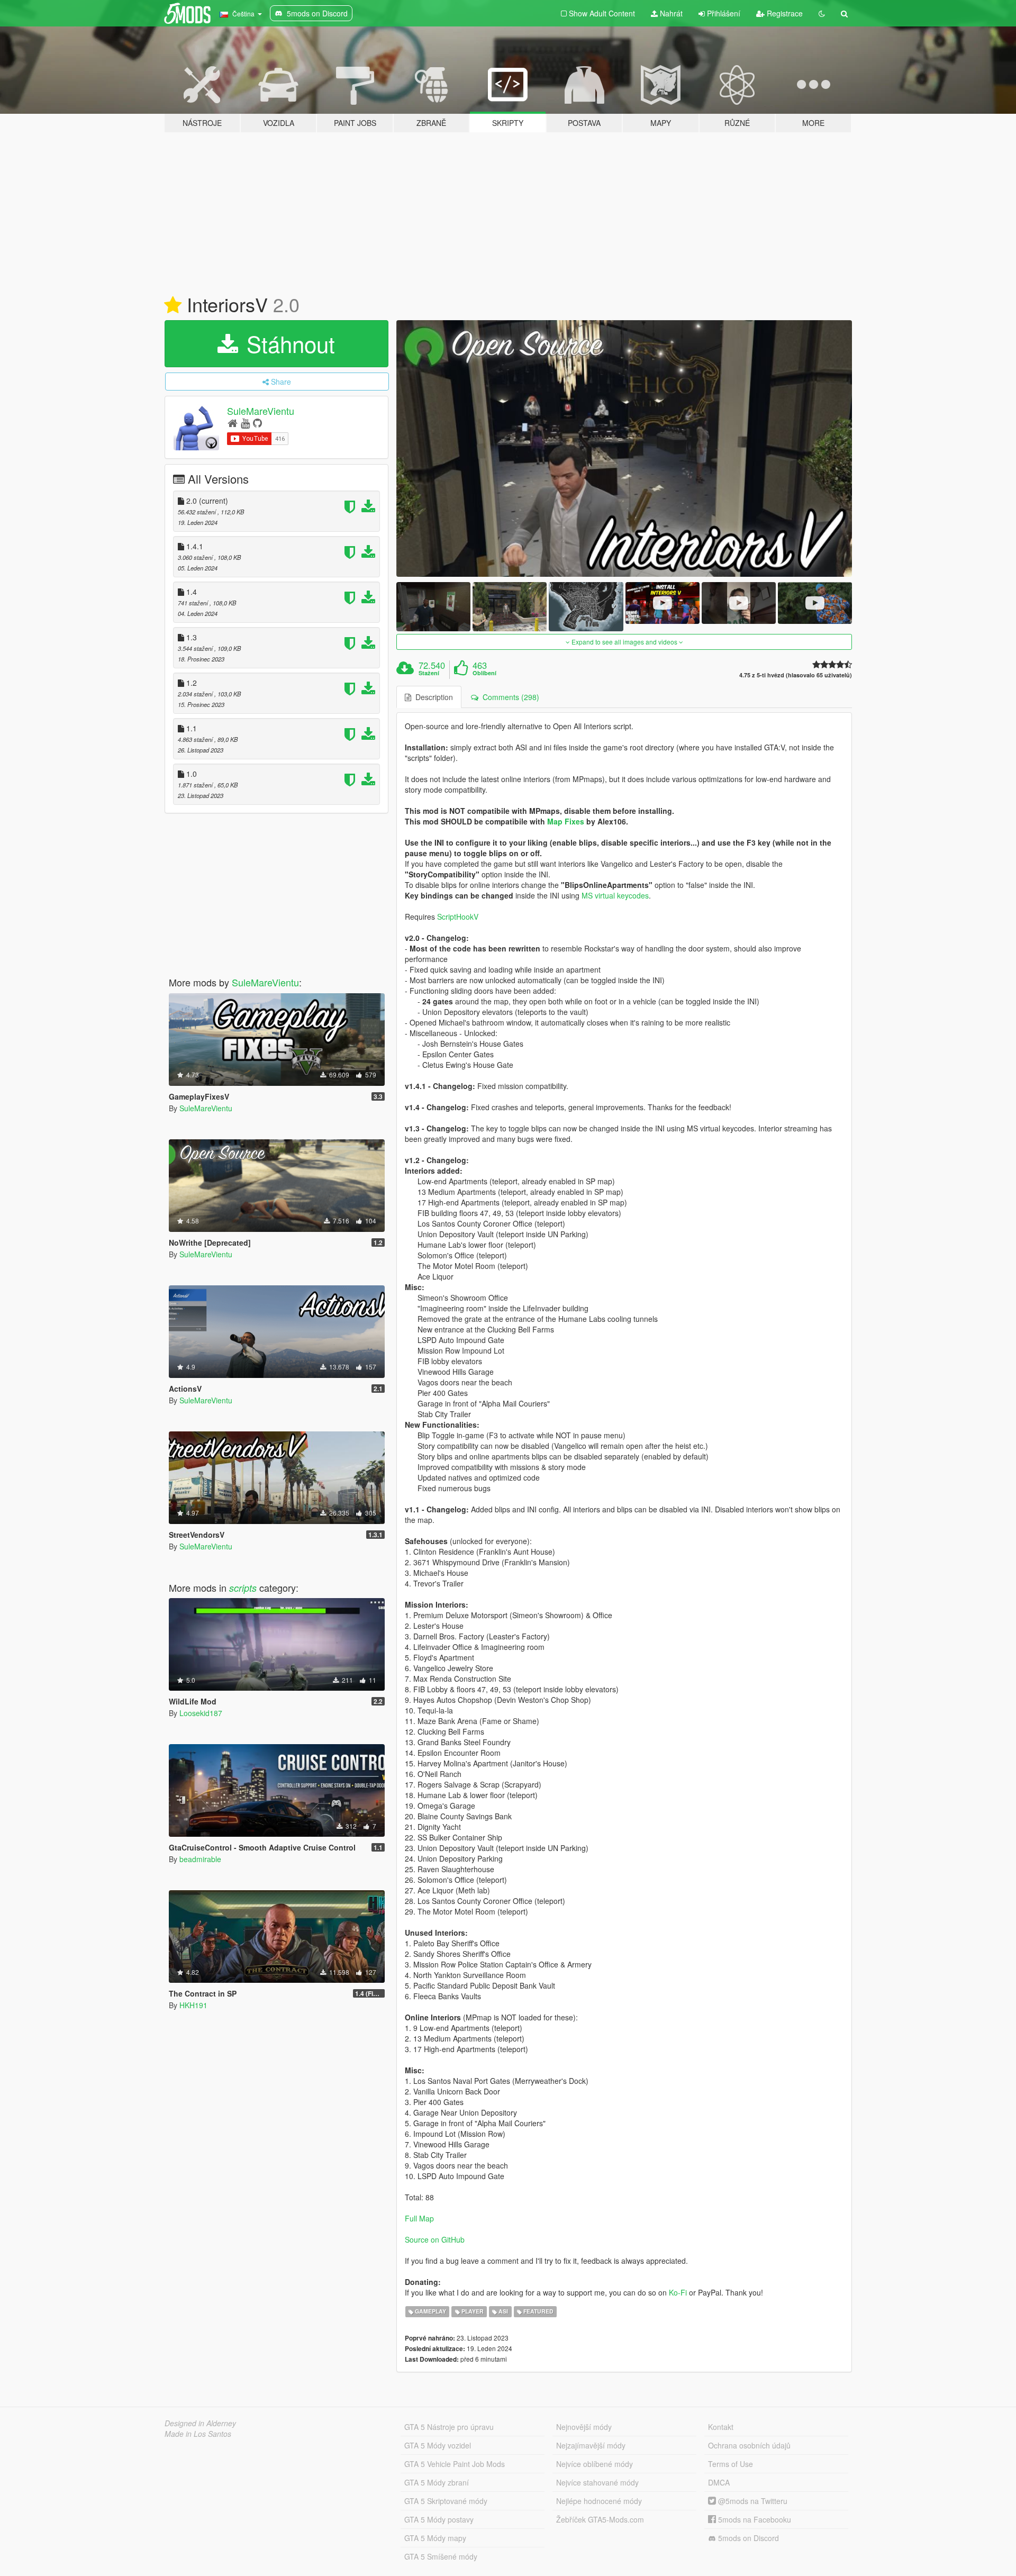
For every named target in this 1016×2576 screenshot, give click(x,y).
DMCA (719, 2482)
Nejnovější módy (584, 2427)
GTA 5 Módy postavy (439, 2519)
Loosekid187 (201, 1713)
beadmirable (200, 1859)
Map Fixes (566, 821)
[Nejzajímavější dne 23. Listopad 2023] (173, 305)
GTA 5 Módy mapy (435, 2538)
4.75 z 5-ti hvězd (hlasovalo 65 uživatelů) (796, 675)
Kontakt (721, 2427)
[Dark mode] (822, 13)
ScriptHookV (458, 917)
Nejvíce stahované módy (597, 2482)
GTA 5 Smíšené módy (441, 2556)
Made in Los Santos (198, 2434)
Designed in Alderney (200, 2423)
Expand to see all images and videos (624, 642)
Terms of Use (731, 2464)
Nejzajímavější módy (591, 2445)
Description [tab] (432, 697)
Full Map (419, 2218)
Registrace (784, 13)
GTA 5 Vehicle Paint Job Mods (455, 2464)
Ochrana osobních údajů (749, 2445)
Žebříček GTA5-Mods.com (600, 2519)
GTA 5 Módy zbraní (437, 2482)
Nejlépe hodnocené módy (599, 2501)
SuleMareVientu (261, 411)
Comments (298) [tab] (509, 697)
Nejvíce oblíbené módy (595, 2464)
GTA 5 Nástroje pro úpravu (449, 2427)
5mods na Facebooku (754, 2519)
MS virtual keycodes (615, 895)
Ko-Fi (678, 2292)
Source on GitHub (435, 2239)
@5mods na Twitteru (752, 2501)
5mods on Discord (747, 2538)
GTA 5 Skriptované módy (446, 2501)
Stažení (429, 673)
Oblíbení (484, 673)
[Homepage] (233, 423)
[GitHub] (257, 423)
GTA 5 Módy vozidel (438, 2445)
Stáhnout (288, 343)
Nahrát (670, 13)
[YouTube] (245, 423)
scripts (243, 1588)
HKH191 (193, 2005)
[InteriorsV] (624, 448)
